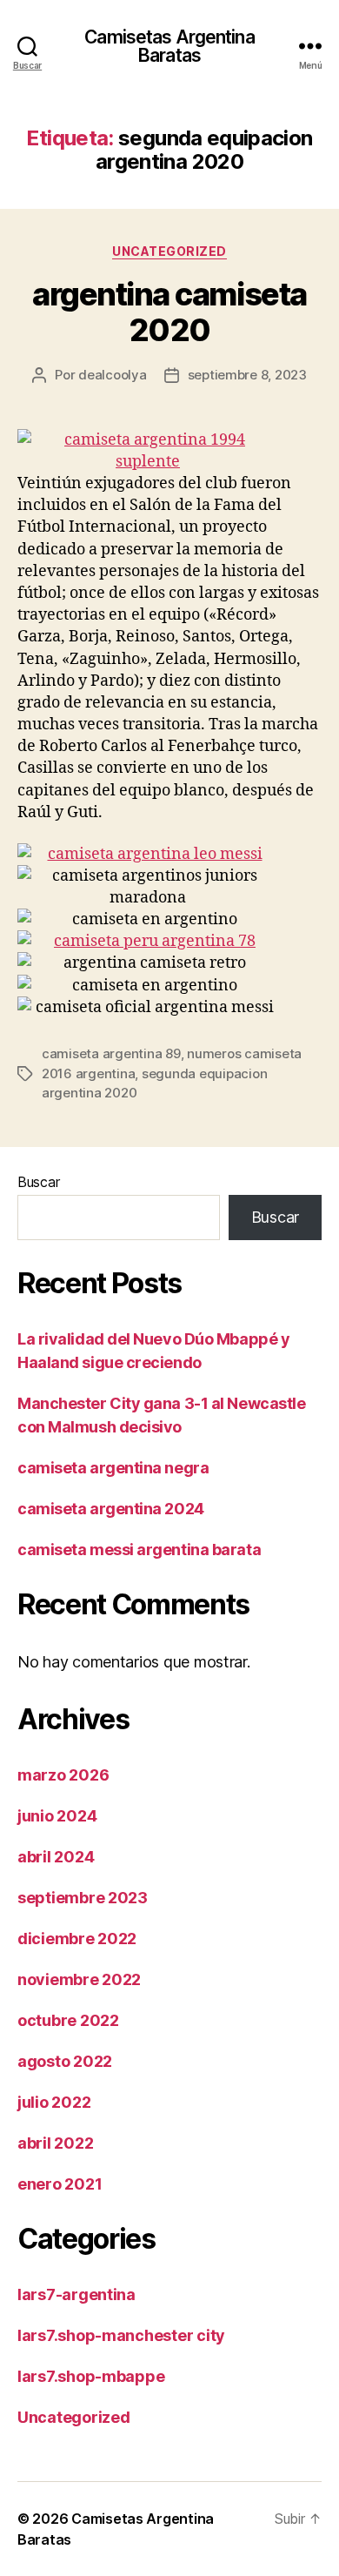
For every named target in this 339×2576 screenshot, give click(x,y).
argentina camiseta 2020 (169, 312)
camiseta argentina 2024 (111, 1509)
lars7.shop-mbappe (91, 2376)
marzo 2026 (63, 1775)
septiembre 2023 (83, 1898)
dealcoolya (112, 375)
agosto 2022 (65, 2061)
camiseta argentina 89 (111, 1053)
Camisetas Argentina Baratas (169, 46)
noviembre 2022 (79, 1979)
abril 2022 (55, 2143)
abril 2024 (56, 1857)
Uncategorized (169, 251)
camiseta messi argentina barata (139, 1550)
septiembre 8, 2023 (247, 375)
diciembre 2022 (77, 1939)
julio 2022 (54, 2102)
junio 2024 (57, 1816)
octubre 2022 (68, 2020)
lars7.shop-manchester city (121, 2335)
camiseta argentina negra (113, 1468)
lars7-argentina (76, 2294)
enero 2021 (60, 2184)
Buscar (38, 1182)
